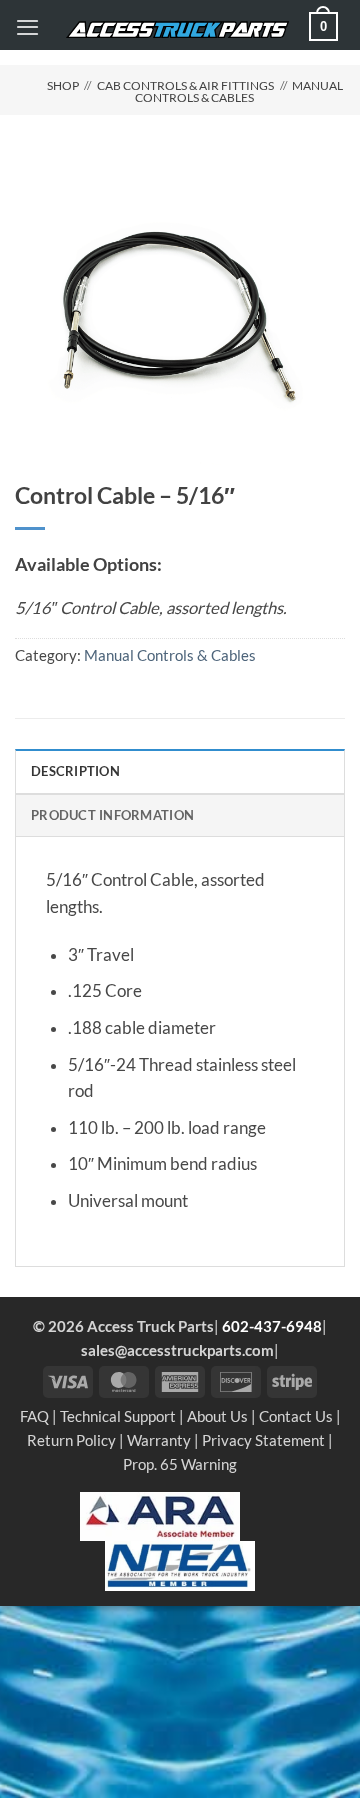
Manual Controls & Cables (239, 91)
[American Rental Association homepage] (160, 1514)
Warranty (159, 1440)
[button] (27, 27)
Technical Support (118, 1416)
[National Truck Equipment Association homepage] (180, 1564)
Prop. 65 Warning (180, 1464)
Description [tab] (75, 771)
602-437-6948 (272, 1326)
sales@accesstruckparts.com (177, 1350)
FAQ (34, 1416)
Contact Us (296, 1416)
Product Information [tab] (112, 815)
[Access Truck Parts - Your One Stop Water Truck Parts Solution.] (177, 30)
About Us (217, 1416)
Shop (63, 85)
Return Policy (71, 1440)
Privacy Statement (263, 1440)
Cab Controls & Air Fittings (185, 85)
